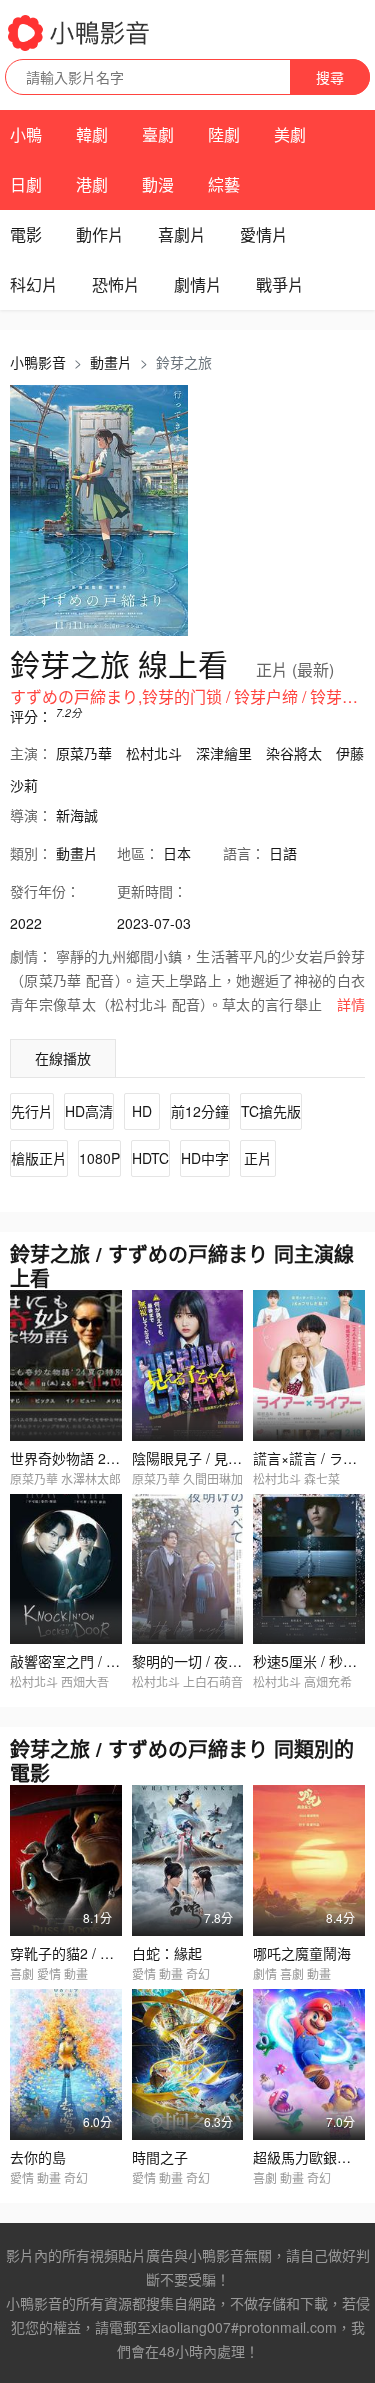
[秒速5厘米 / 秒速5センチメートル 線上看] (309, 1569)
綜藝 (224, 184)
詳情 (351, 1004)
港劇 (92, 184)
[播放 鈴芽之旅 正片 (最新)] (99, 510)
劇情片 (198, 284)
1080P (99, 1158)
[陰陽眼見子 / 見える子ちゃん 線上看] (188, 1365)
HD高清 (89, 1111)
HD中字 (205, 1158)
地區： (138, 853)
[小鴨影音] (80, 33)
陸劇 (224, 134)
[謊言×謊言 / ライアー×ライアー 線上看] (309, 1365)
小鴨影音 (38, 362)
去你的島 (38, 2157)
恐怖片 (116, 284)
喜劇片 (182, 234)
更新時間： (152, 891)
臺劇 (158, 134)
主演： (31, 753)
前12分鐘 (200, 1111)
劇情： (31, 956)
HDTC (150, 1158)
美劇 (290, 134)
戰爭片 (280, 284)
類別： (31, 853)
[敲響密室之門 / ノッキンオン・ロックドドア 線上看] (66, 1569)
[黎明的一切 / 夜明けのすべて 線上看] (188, 1569)
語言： (244, 853)
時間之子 (160, 2157)
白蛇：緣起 (167, 1953)
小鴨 (26, 134)
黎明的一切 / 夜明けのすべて (221, 1661)
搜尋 (330, 77)
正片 (258, 1158)
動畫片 (111, 362)
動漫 (158, 184)
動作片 (100, 234)
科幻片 (34, 284)
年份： (45, 891)
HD (142, 1111)
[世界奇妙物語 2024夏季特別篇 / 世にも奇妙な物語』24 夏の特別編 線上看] (66, 1365)
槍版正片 (39, 1158)
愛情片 (264, 234)
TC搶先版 (271, 1111)
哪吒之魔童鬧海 (302, 1953)
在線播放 (63, 1058)
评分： (31, 716)
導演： (31, 815)
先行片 (32, 1111)
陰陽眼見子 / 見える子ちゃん (222, 1458)
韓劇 (92, 134)
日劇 (26, 184)
